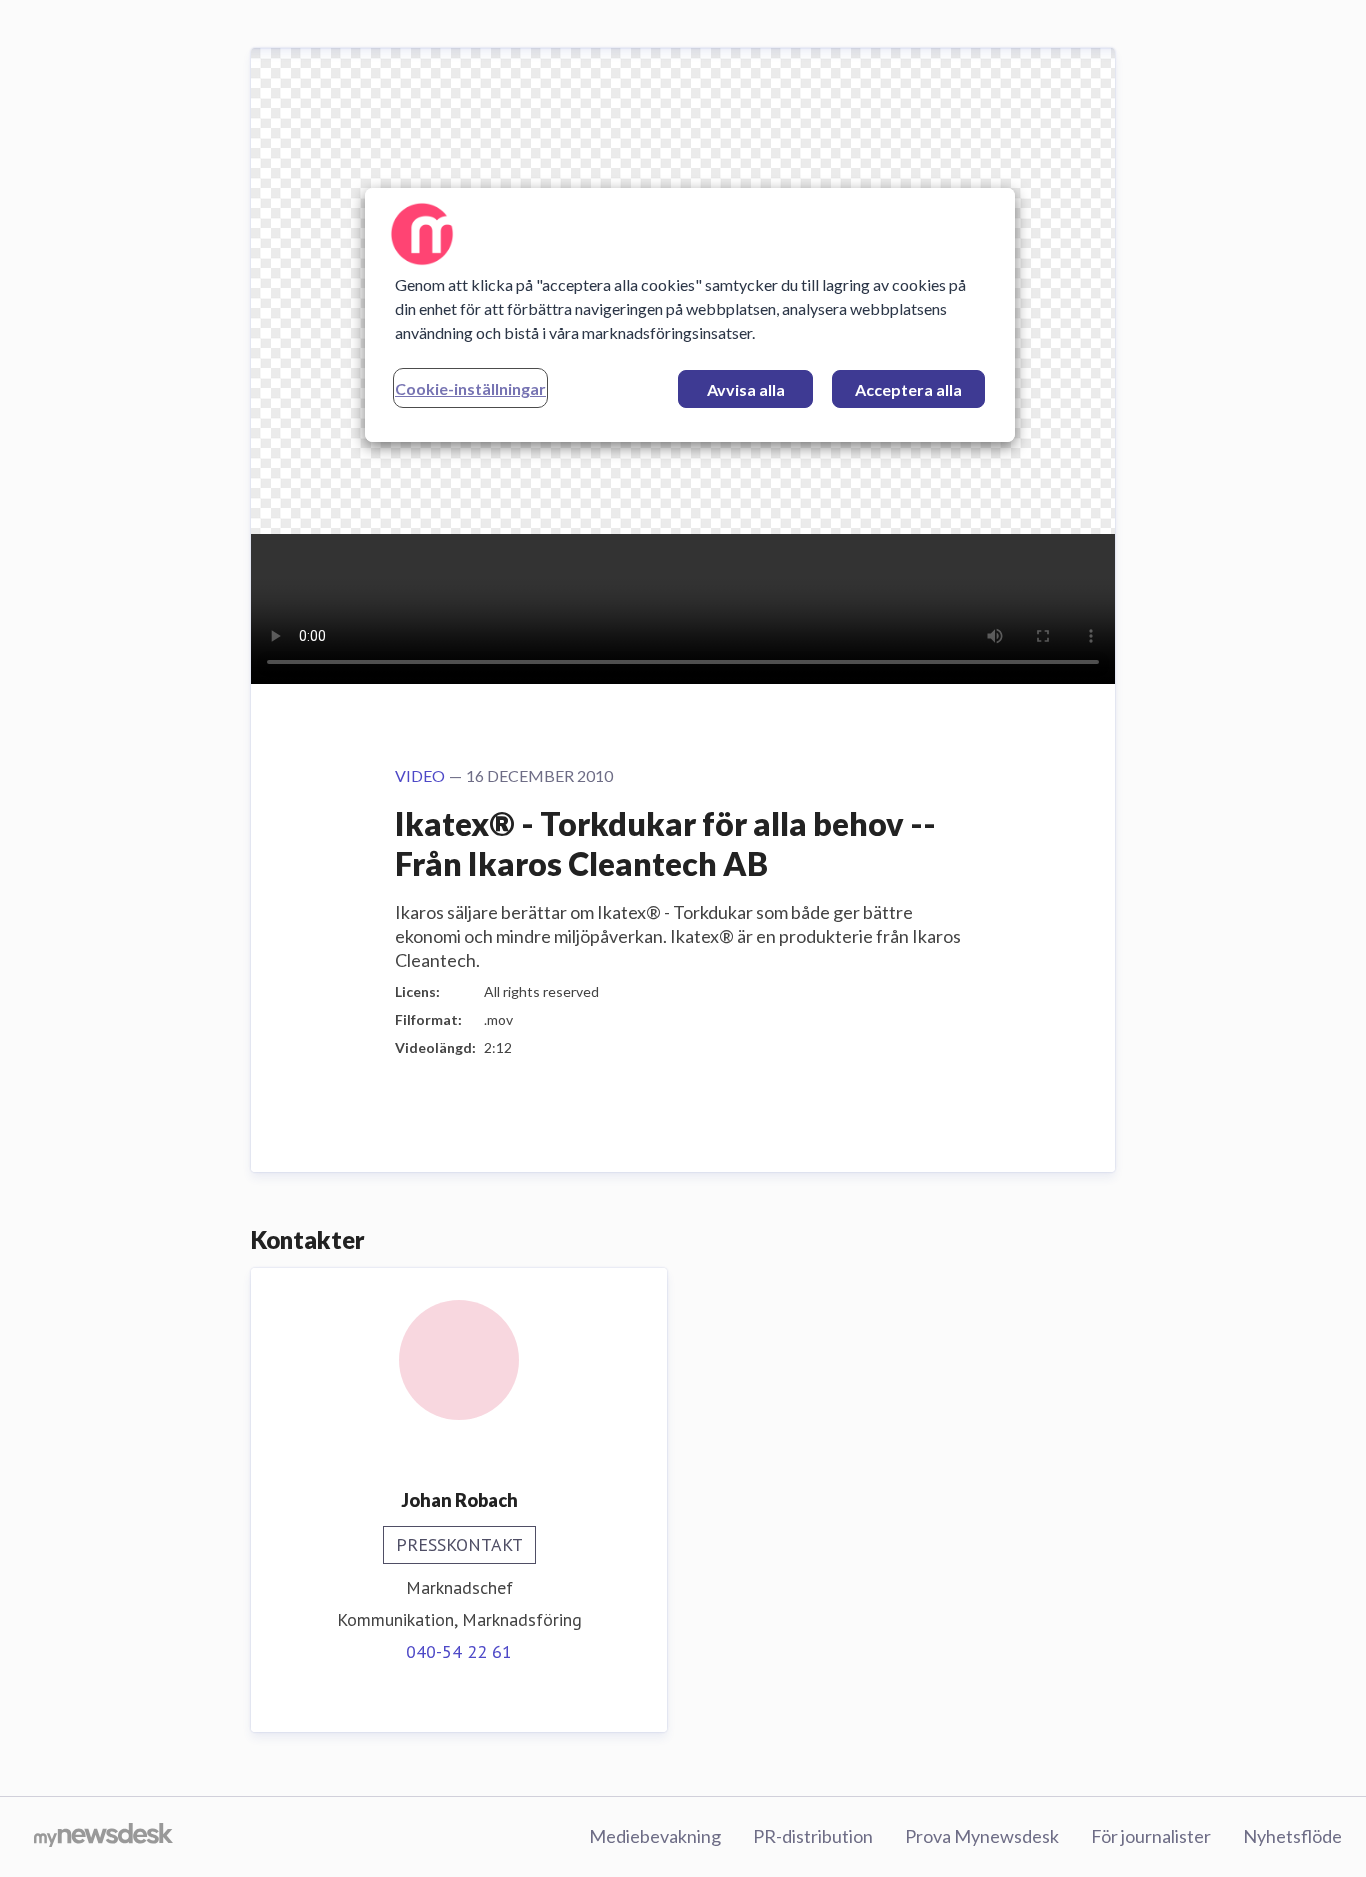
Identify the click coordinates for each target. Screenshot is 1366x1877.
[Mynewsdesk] (103, 1837)
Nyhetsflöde (1292, 1836)
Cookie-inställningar (470, 388)
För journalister (1151, 1836)
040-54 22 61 (459, 1651)
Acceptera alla (908, 389)
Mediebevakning (655, 1836)
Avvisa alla (746, 389)
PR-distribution (813, 1836)
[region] (690, 315)
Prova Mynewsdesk (982, 1836)
